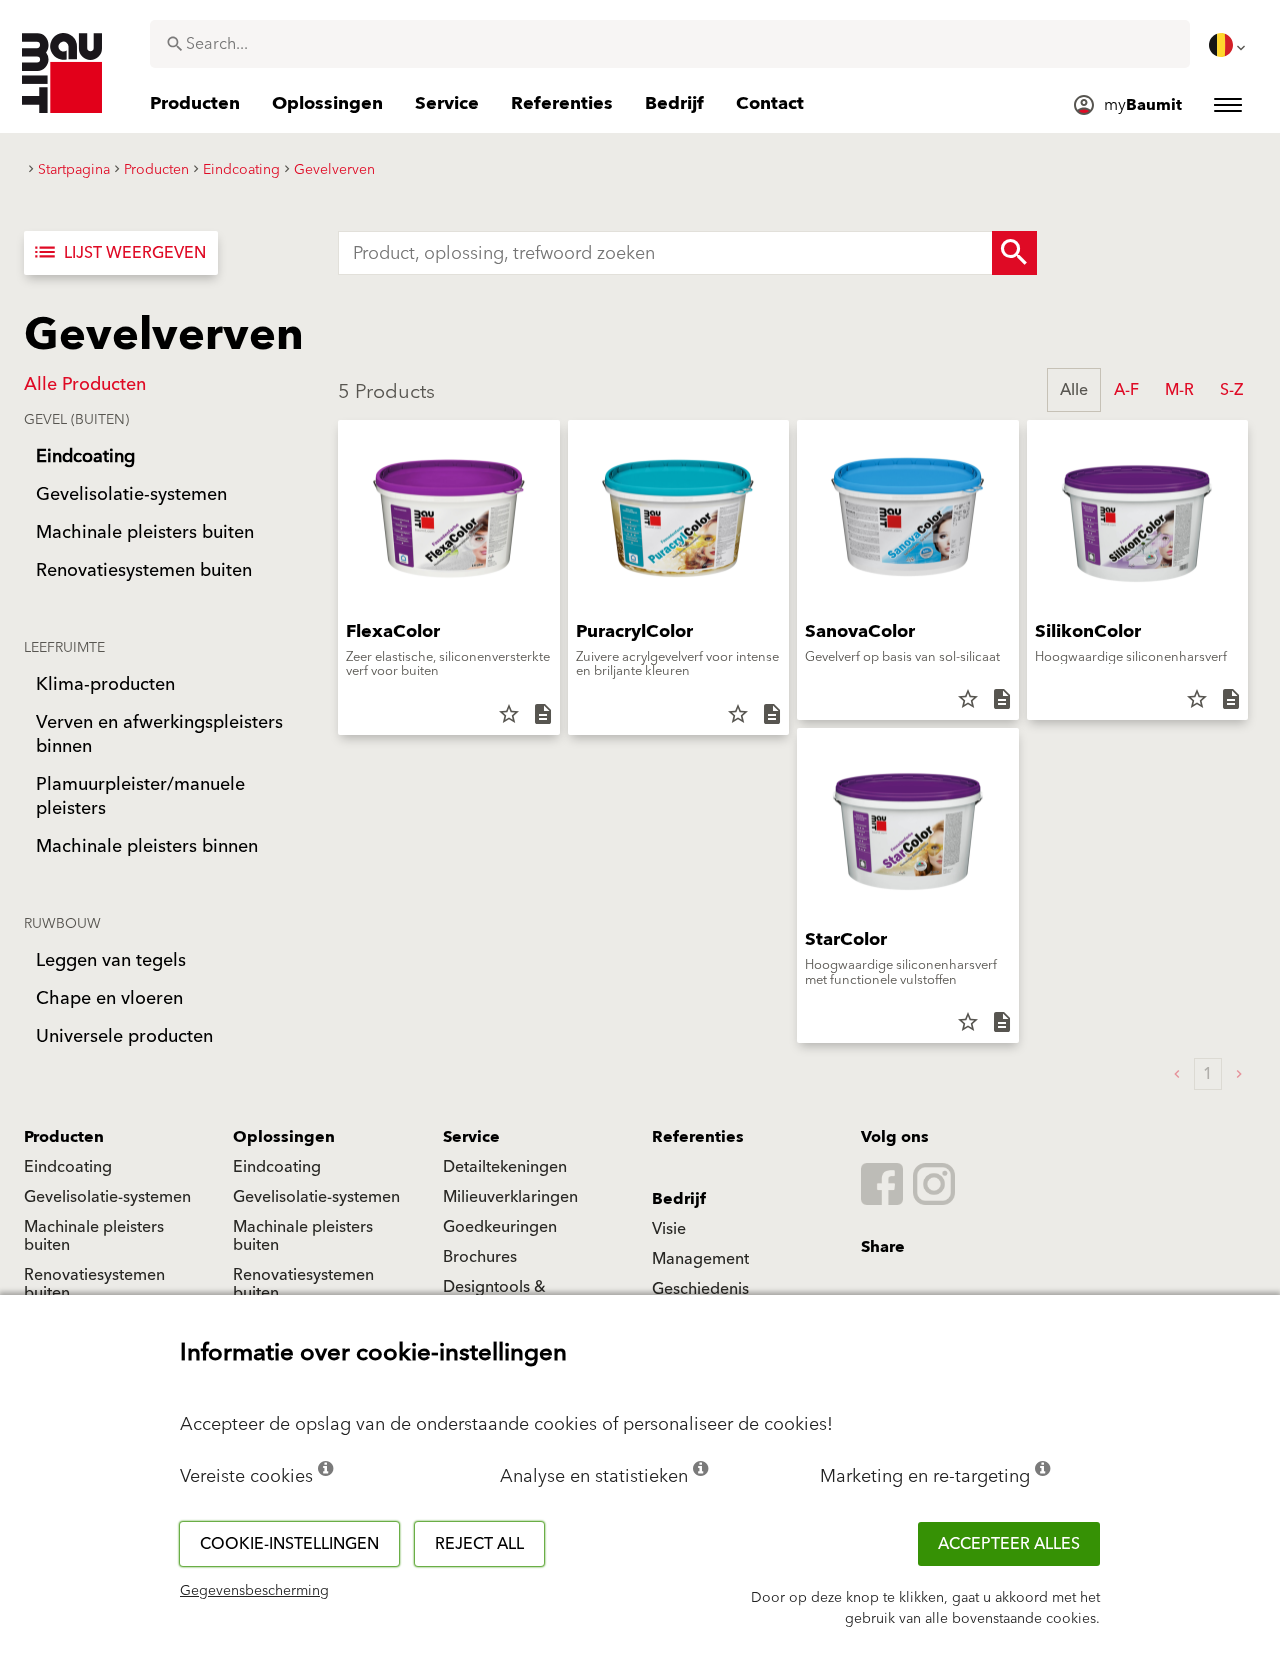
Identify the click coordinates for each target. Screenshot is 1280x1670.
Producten (64, 1137)
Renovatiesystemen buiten (94, 1284)
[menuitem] (1229, 45)
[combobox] (670, 44)
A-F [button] (1126, 390)
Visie (669, 1229)
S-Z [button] (1231, 390)
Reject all (479, 1544)
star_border (509, 714)
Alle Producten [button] (85, 384)
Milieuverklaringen (510, 1197)
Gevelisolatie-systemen (107, 1197)
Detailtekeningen (505, 1167)
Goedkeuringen (500, 1227)
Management (700, 1259)
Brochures (480, 1257)
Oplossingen (284, 1137)
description (543, 714)
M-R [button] (1179, 390)
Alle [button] (1074, 390)
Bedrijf (679, 1199)
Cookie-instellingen (289, 1544)
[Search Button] (1014, 253)
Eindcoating (68, 1167)
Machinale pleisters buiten (94, 1236)
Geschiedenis (700, 1289)
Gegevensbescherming (254, 1591)
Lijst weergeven (119, 253)
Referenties (698, 1137)
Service (471, 1137)
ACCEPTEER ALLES (1009, 1544)
